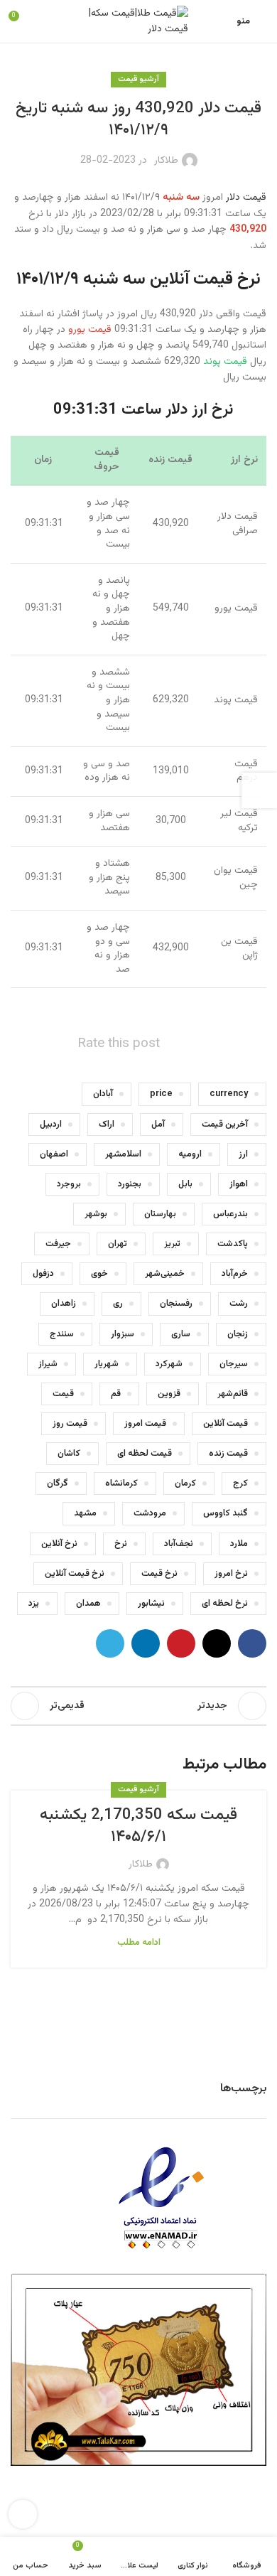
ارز (243, 1154)
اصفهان (54, 1154)
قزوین (169, 1394)
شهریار (107, 1364)
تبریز (172, 1244)
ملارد (239, 1544)
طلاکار (166, 161)
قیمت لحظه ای (145, 1454)
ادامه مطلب (139, 1943)
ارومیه (190, 1154)
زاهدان (64, 1304)
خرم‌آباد (235, 1274)
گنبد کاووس (226, 1513)
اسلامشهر (123, 1154)
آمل (158, 1125)
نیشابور (151, 1604)
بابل (185, 1184)
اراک (107, 1125)
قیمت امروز (145, 1424)
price (161, 1094)
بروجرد (69, 1184)
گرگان (58, 1483)
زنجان (238, 1334)
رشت (239, 1304)
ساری (181, 1334)
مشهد (85, 1513)
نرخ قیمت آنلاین (75, 1574)
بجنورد (130, 1184)
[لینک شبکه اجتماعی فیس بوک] (252, 1643)
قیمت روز (70, 1424)
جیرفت (58, 1244)
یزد (34, 1604)
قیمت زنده (228, 1454)
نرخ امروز (231, 1574)
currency (229, 1094)
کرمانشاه (121, 1483)
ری (118, 1304)
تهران (118, 1244)
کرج (240, 1483)
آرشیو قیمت (138, 79)
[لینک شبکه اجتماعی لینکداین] (146, 1643)
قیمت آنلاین (226, 1424)
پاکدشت (233, 1244)
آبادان (103, 1094)
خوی (99, 1274)
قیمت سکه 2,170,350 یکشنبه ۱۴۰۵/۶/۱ (138, 1826)
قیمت (63, 1394)
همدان (88, 1604)
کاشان (69, 1454)
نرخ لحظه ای (225, 1604)
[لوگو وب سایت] (138, 22)
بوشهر (96, 1214)
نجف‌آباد (179, 1544)
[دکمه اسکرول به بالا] (23, 2514)
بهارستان (160, 1214)
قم (116, 1394)
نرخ (121, 1544)
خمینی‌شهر (165, 1274)
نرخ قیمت (159, 1574)
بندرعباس (230, 1214)
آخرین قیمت (225, 1125)
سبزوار (123, 1334)
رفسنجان (176, 1304)
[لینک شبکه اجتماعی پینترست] (181, 1643)
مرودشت (150, 1513)
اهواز (239, 1184)
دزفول (43, 1274)
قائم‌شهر (233, 1394)
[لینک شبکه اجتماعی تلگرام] (110, 1643)
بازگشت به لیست (138, 1706)
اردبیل (51, 1125)
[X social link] (217, 1643)
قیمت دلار (246, 198)
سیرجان (234, 1364)
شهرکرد (169, 1364)
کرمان (185, 1483)
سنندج (62, 1334)
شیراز (48, 1364)
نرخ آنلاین (59, 1544)
